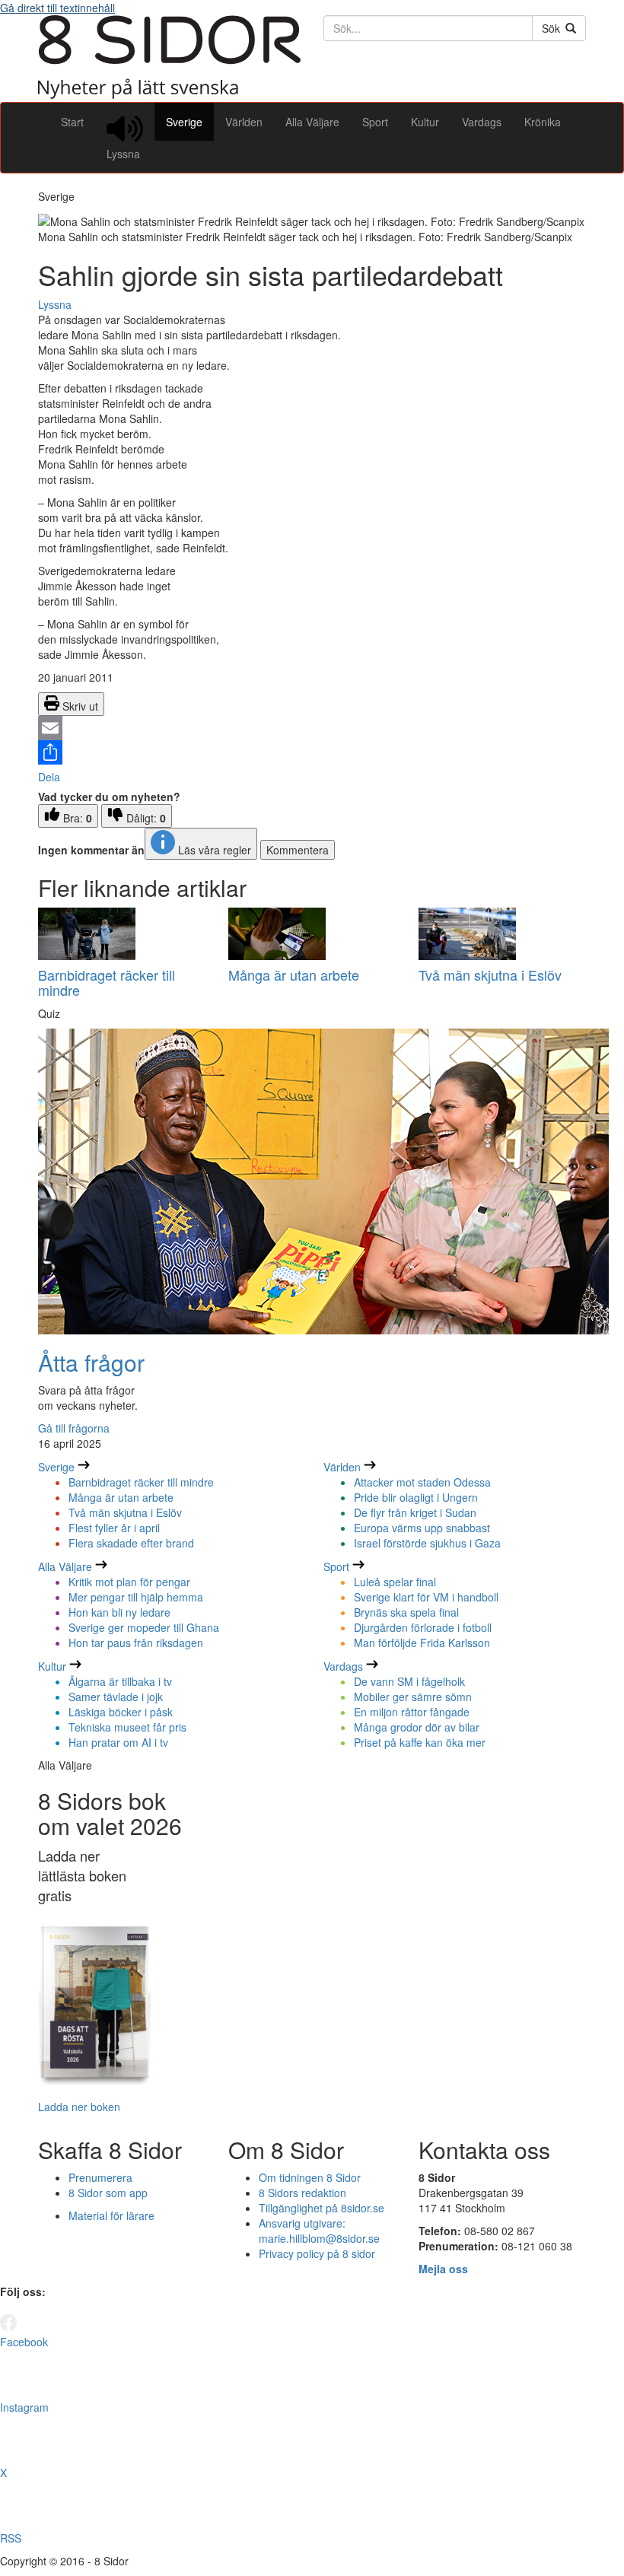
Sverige (184, 122)
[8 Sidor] (169, 94)
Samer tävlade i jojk (116, 1697)
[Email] (312, 728)
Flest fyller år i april (114, 1528)
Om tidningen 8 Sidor (310, 2177)
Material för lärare (111, 2215)
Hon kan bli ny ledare (119, 1612)
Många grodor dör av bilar (417, 1727)
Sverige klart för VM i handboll (426, 1597)
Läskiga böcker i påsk (121, 1712)
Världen (244, 122)
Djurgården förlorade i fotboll (423, 1627)
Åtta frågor (91, 1362)
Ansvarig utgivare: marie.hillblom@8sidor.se (319, 2231)
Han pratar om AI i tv (118, 1742)
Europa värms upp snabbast (422, 1528)
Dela (49, 777)
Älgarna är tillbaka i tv (120, 1681)
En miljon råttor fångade (412, 1712)
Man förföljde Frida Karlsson (422, 1643)
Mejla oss (443, 2269)
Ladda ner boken (79, 2107)
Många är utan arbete (294, 975)
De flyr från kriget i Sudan (415, 1512)
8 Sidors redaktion (302, 2193)
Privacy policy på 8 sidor (317, 2253)
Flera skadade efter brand (131, 1543)
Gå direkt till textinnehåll (57, 8)
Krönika (543, 122)
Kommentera (298, 850)
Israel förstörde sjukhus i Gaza (427, 1543)
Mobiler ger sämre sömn (413, 1697)
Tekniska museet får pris (127, 1727)
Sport (375, 122)
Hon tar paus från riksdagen (136, 1643)
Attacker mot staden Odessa (422, 1482)
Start (72, 122)
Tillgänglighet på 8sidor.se (322, 2208)
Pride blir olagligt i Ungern (416, 1497)
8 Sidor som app (108, 2193)
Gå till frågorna (74, 1428)
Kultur (425, 122)
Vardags (482, 122)
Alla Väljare (312, 122)
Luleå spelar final (395, 1582)
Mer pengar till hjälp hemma (136, 1597)
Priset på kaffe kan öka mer (420, 1742)
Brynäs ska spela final (406, 1612)
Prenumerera (100, 2177)
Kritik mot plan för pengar (129, 1582)
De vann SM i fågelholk (409, 1681)
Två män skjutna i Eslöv (490, 975)
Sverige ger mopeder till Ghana (144, 1627)
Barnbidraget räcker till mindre (107, 982)
